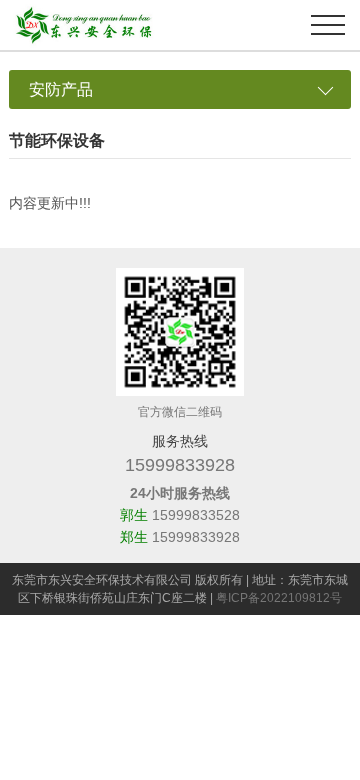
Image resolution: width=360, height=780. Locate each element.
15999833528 (196, 515)
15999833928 (180, 465)
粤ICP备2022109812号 (279, 598)
